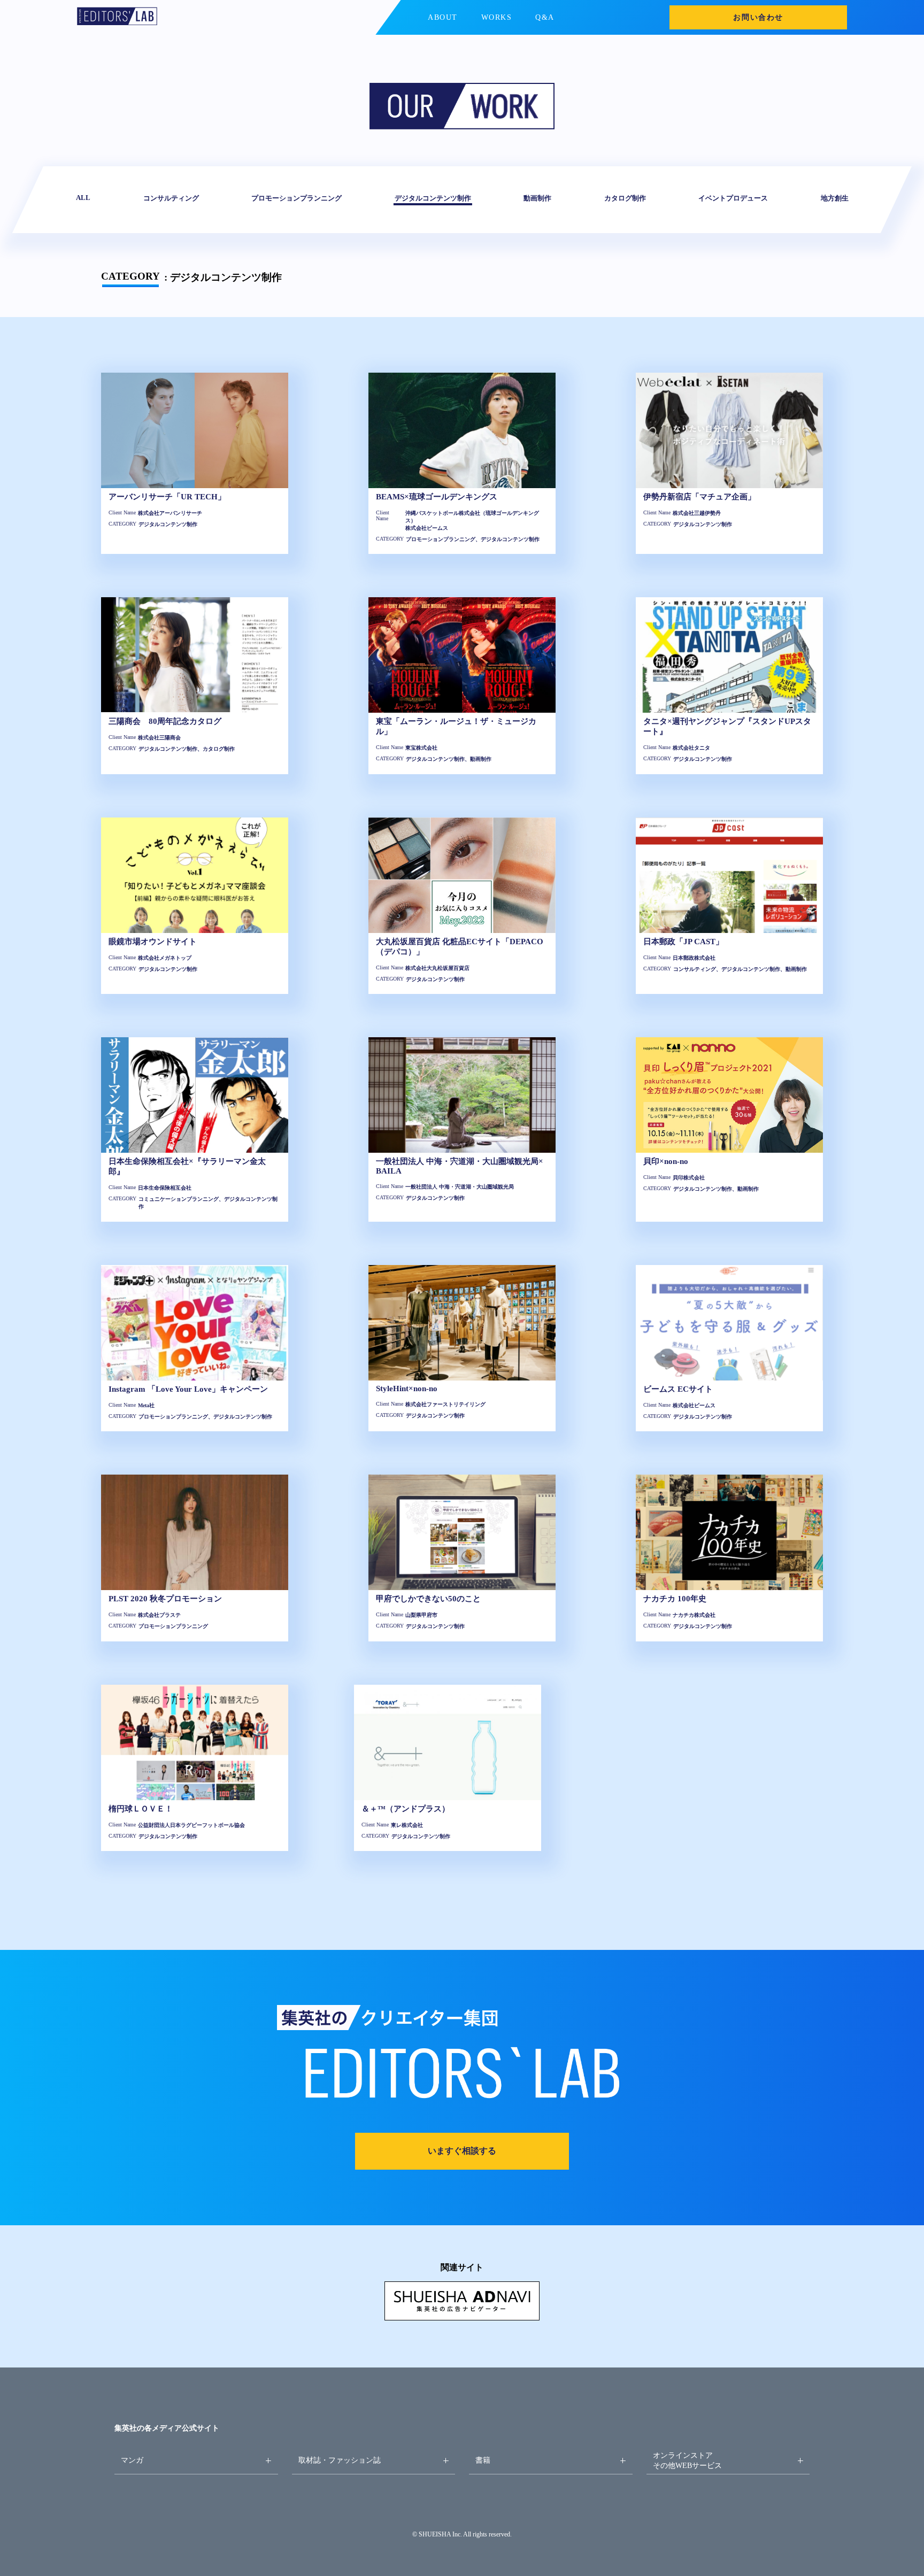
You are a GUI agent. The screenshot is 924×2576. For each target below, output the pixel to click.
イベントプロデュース (733, 198)
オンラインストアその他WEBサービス (687, 2460)
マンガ (132, 2460)
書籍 (483, 2460)
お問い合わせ (758, 17)
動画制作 (537, 198)
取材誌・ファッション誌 (340, 2460)
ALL (83, 198)
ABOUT (443, 17)
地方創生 (834, 198)
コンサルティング (171, 198)
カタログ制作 (625, 198)
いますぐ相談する (462, 2151)
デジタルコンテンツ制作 (432, 198)
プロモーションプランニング (297, 198)
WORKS (497, 17)
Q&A (545, 17)
